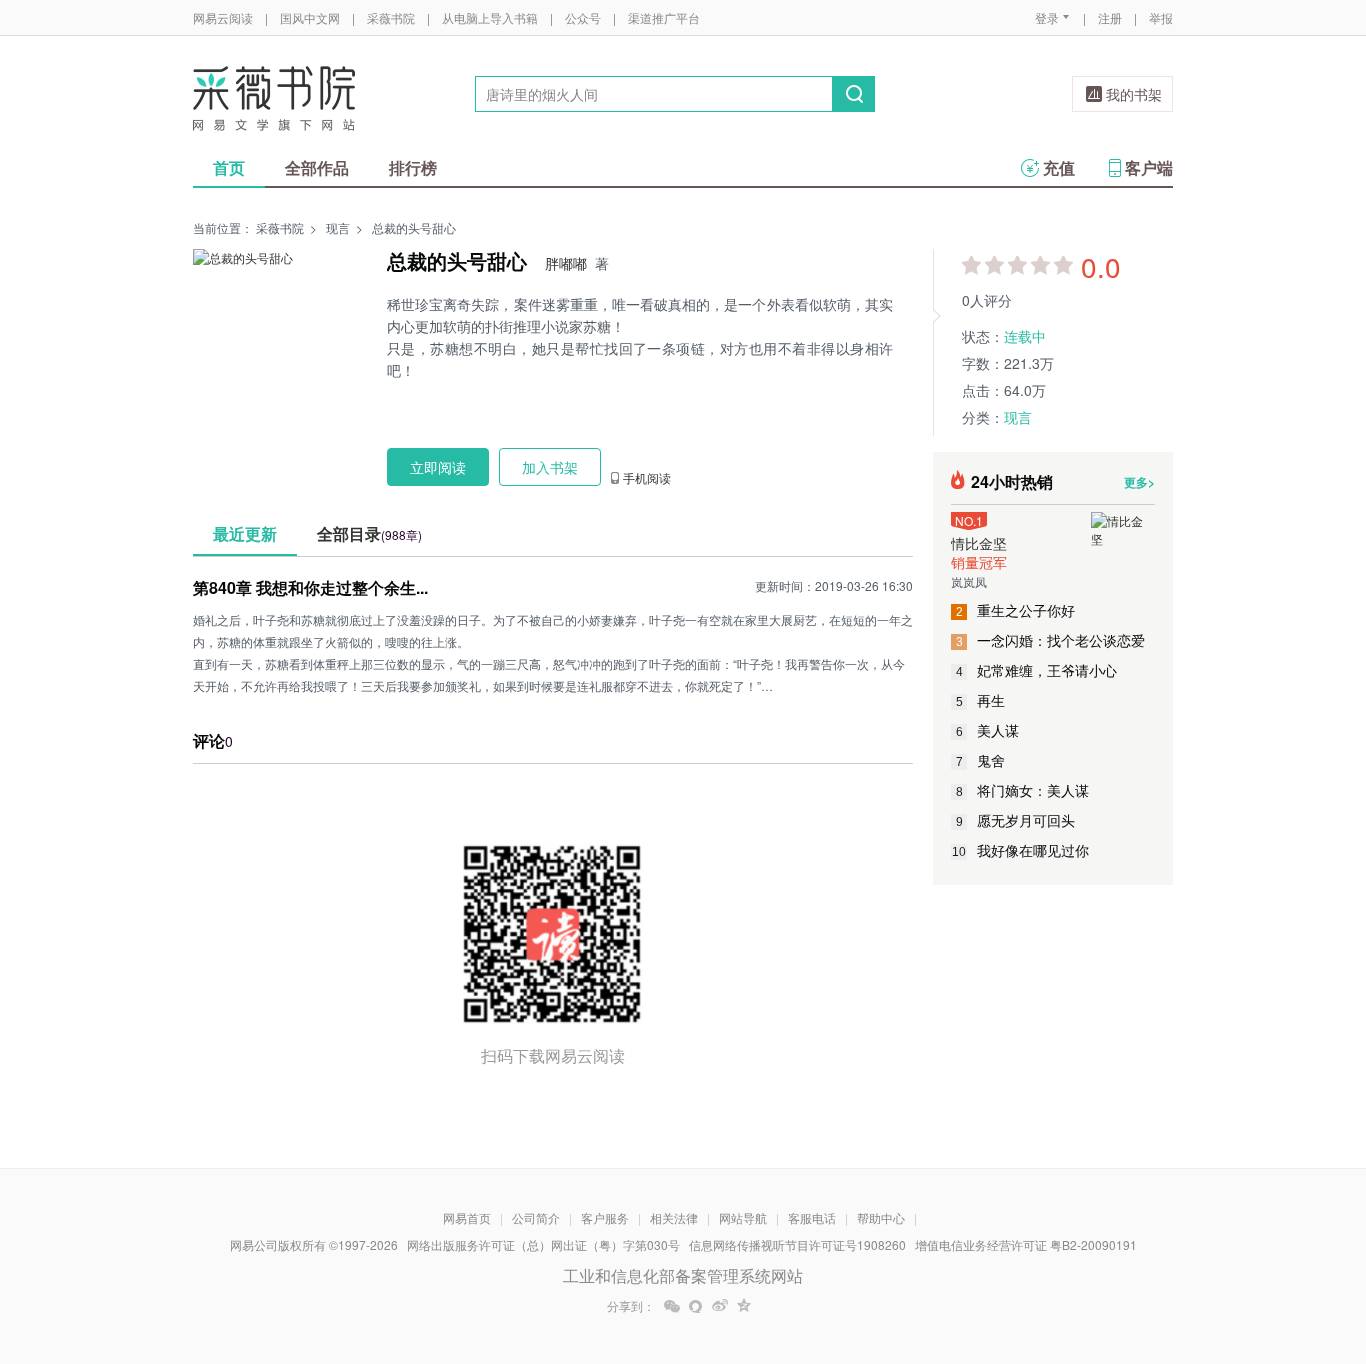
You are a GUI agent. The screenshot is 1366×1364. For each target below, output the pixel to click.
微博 (720, 1306)
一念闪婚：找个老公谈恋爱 (1051, 640)
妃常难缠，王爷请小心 (1037, 670)
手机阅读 (647, 478)
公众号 (583, 17)
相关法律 (674, 1217)
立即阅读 (438, 467)
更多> (1139, 482)
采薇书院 (391, 17)
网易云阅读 (223, 17)
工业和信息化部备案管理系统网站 (683, 1275)
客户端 (1149, 167)
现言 (338, 227)
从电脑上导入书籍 (490, 17)
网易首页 (467, 1217)
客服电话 (812, 1217)
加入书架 (550, 467)
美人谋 (988, 730)
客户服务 (605, 1217)
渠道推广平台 (664, 17)
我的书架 (1134, 94)
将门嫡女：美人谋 (1023, 790)
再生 (981, 700)
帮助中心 (881, 1217)
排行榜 (413, 167)
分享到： (631, 1306)
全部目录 (369, 533)
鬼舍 (981, 760)
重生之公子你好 (1016, 610)
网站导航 (743, 1217)
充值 (1059, 167)
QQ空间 (744, 1306)
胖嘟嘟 (566, 263)
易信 (696, 1306)
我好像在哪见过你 (1020, 850)
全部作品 (317, 167)
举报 (1161, 17)
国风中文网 (310, 17)
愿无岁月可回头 (1016, 820)
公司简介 (536, 1217)
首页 (229, 167)
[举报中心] (1228, 1247)
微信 (672, 1306)
